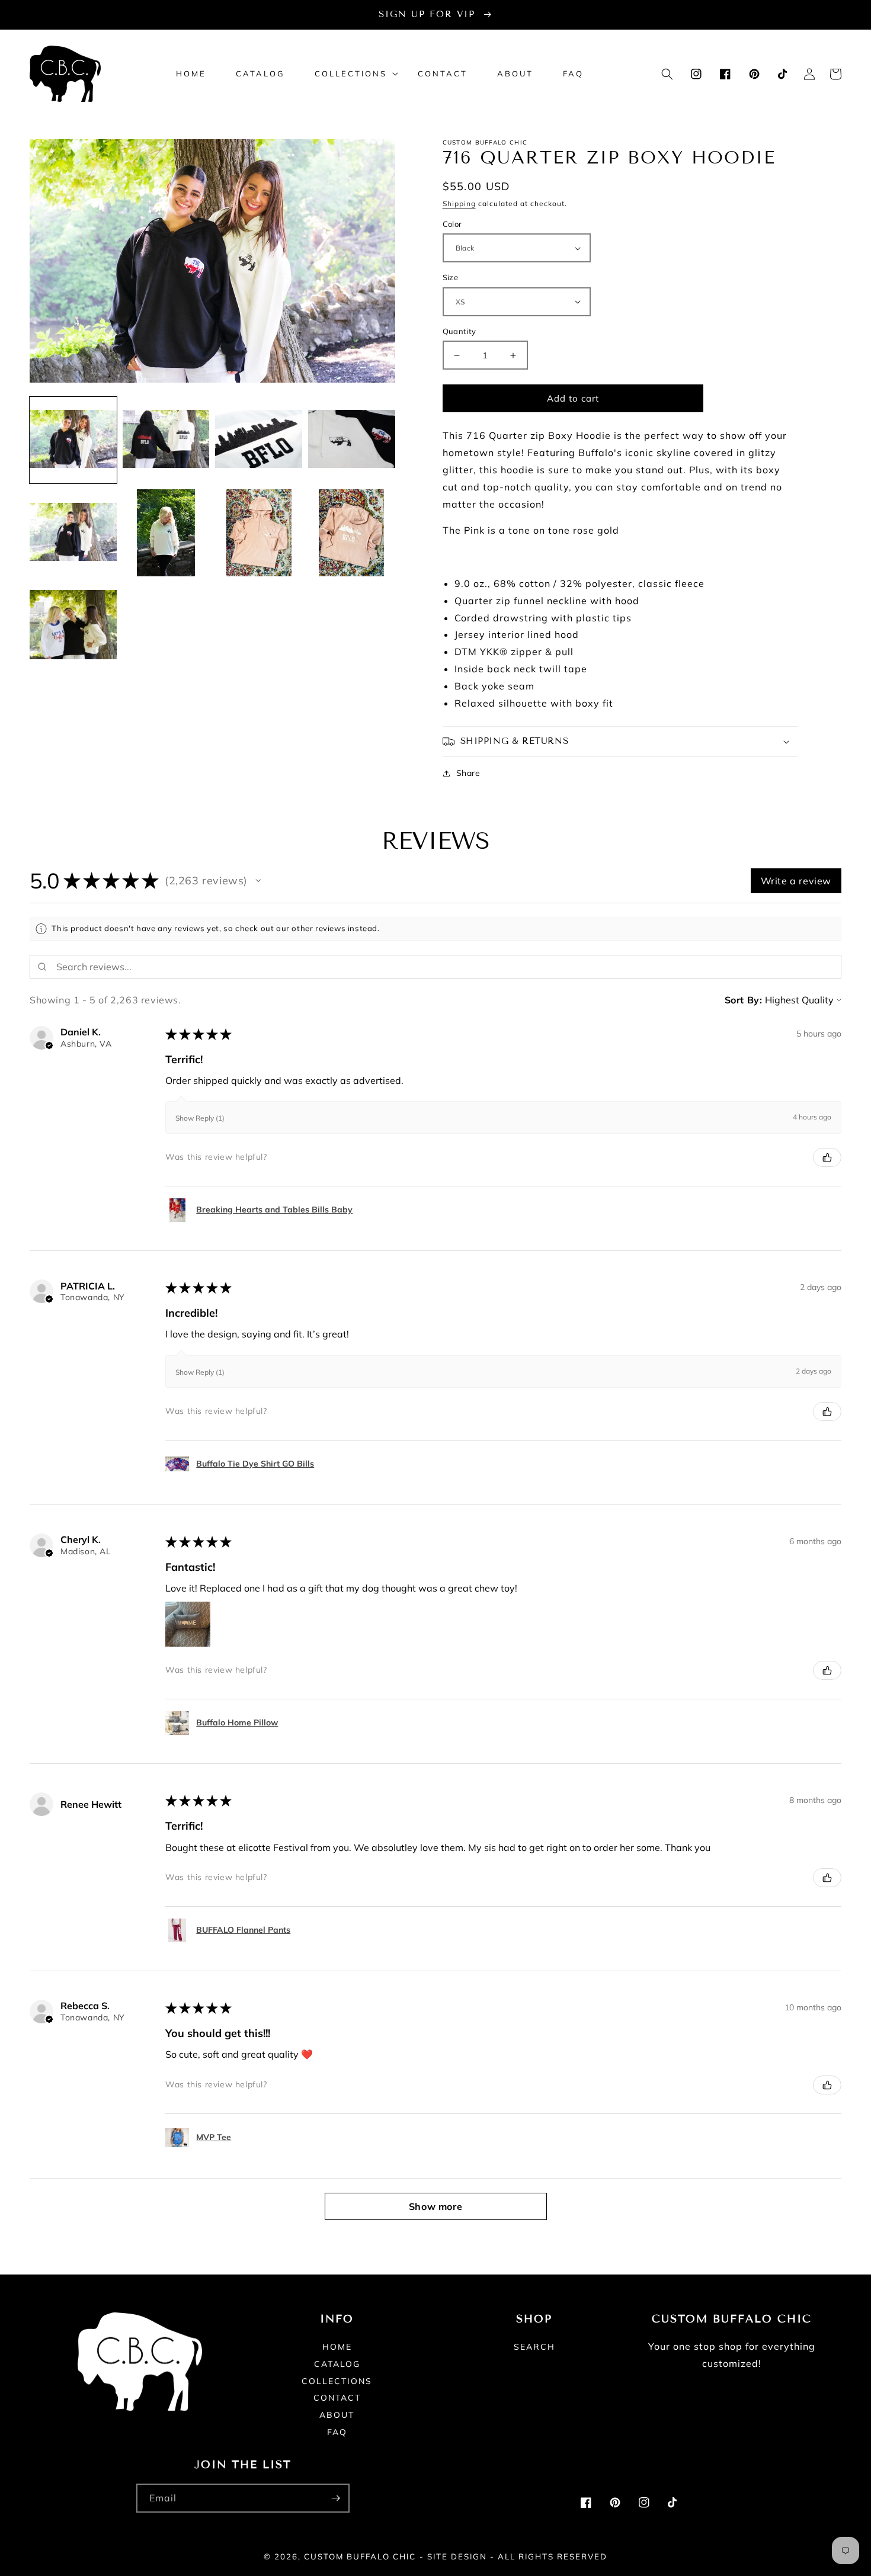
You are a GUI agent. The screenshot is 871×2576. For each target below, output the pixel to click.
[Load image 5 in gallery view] (73, 533)
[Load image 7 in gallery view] (259, 533)
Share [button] (468, 773)
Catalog (337, 2364)
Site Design (457, 2556)
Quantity (459, 331)
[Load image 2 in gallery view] (166, 440)
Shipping (459, 203)
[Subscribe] (335, 2498)
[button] (351, 74)
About (337, 2415)
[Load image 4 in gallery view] (352, 440)
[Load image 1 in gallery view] (73, 440)
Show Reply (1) (200, 1118)
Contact (337, 2398)
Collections (337, 2381)
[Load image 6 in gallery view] (166, 533)
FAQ (337, 2432)
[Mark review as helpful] (827, 1157)
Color (452, 224)
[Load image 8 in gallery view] (352, 533)
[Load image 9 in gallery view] (73, 626)
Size (451, 277)
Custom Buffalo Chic (360, 2556)
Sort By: (744, 1000)
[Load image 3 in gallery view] (259, 440)
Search (534, 2347)
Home (337, 2347)
